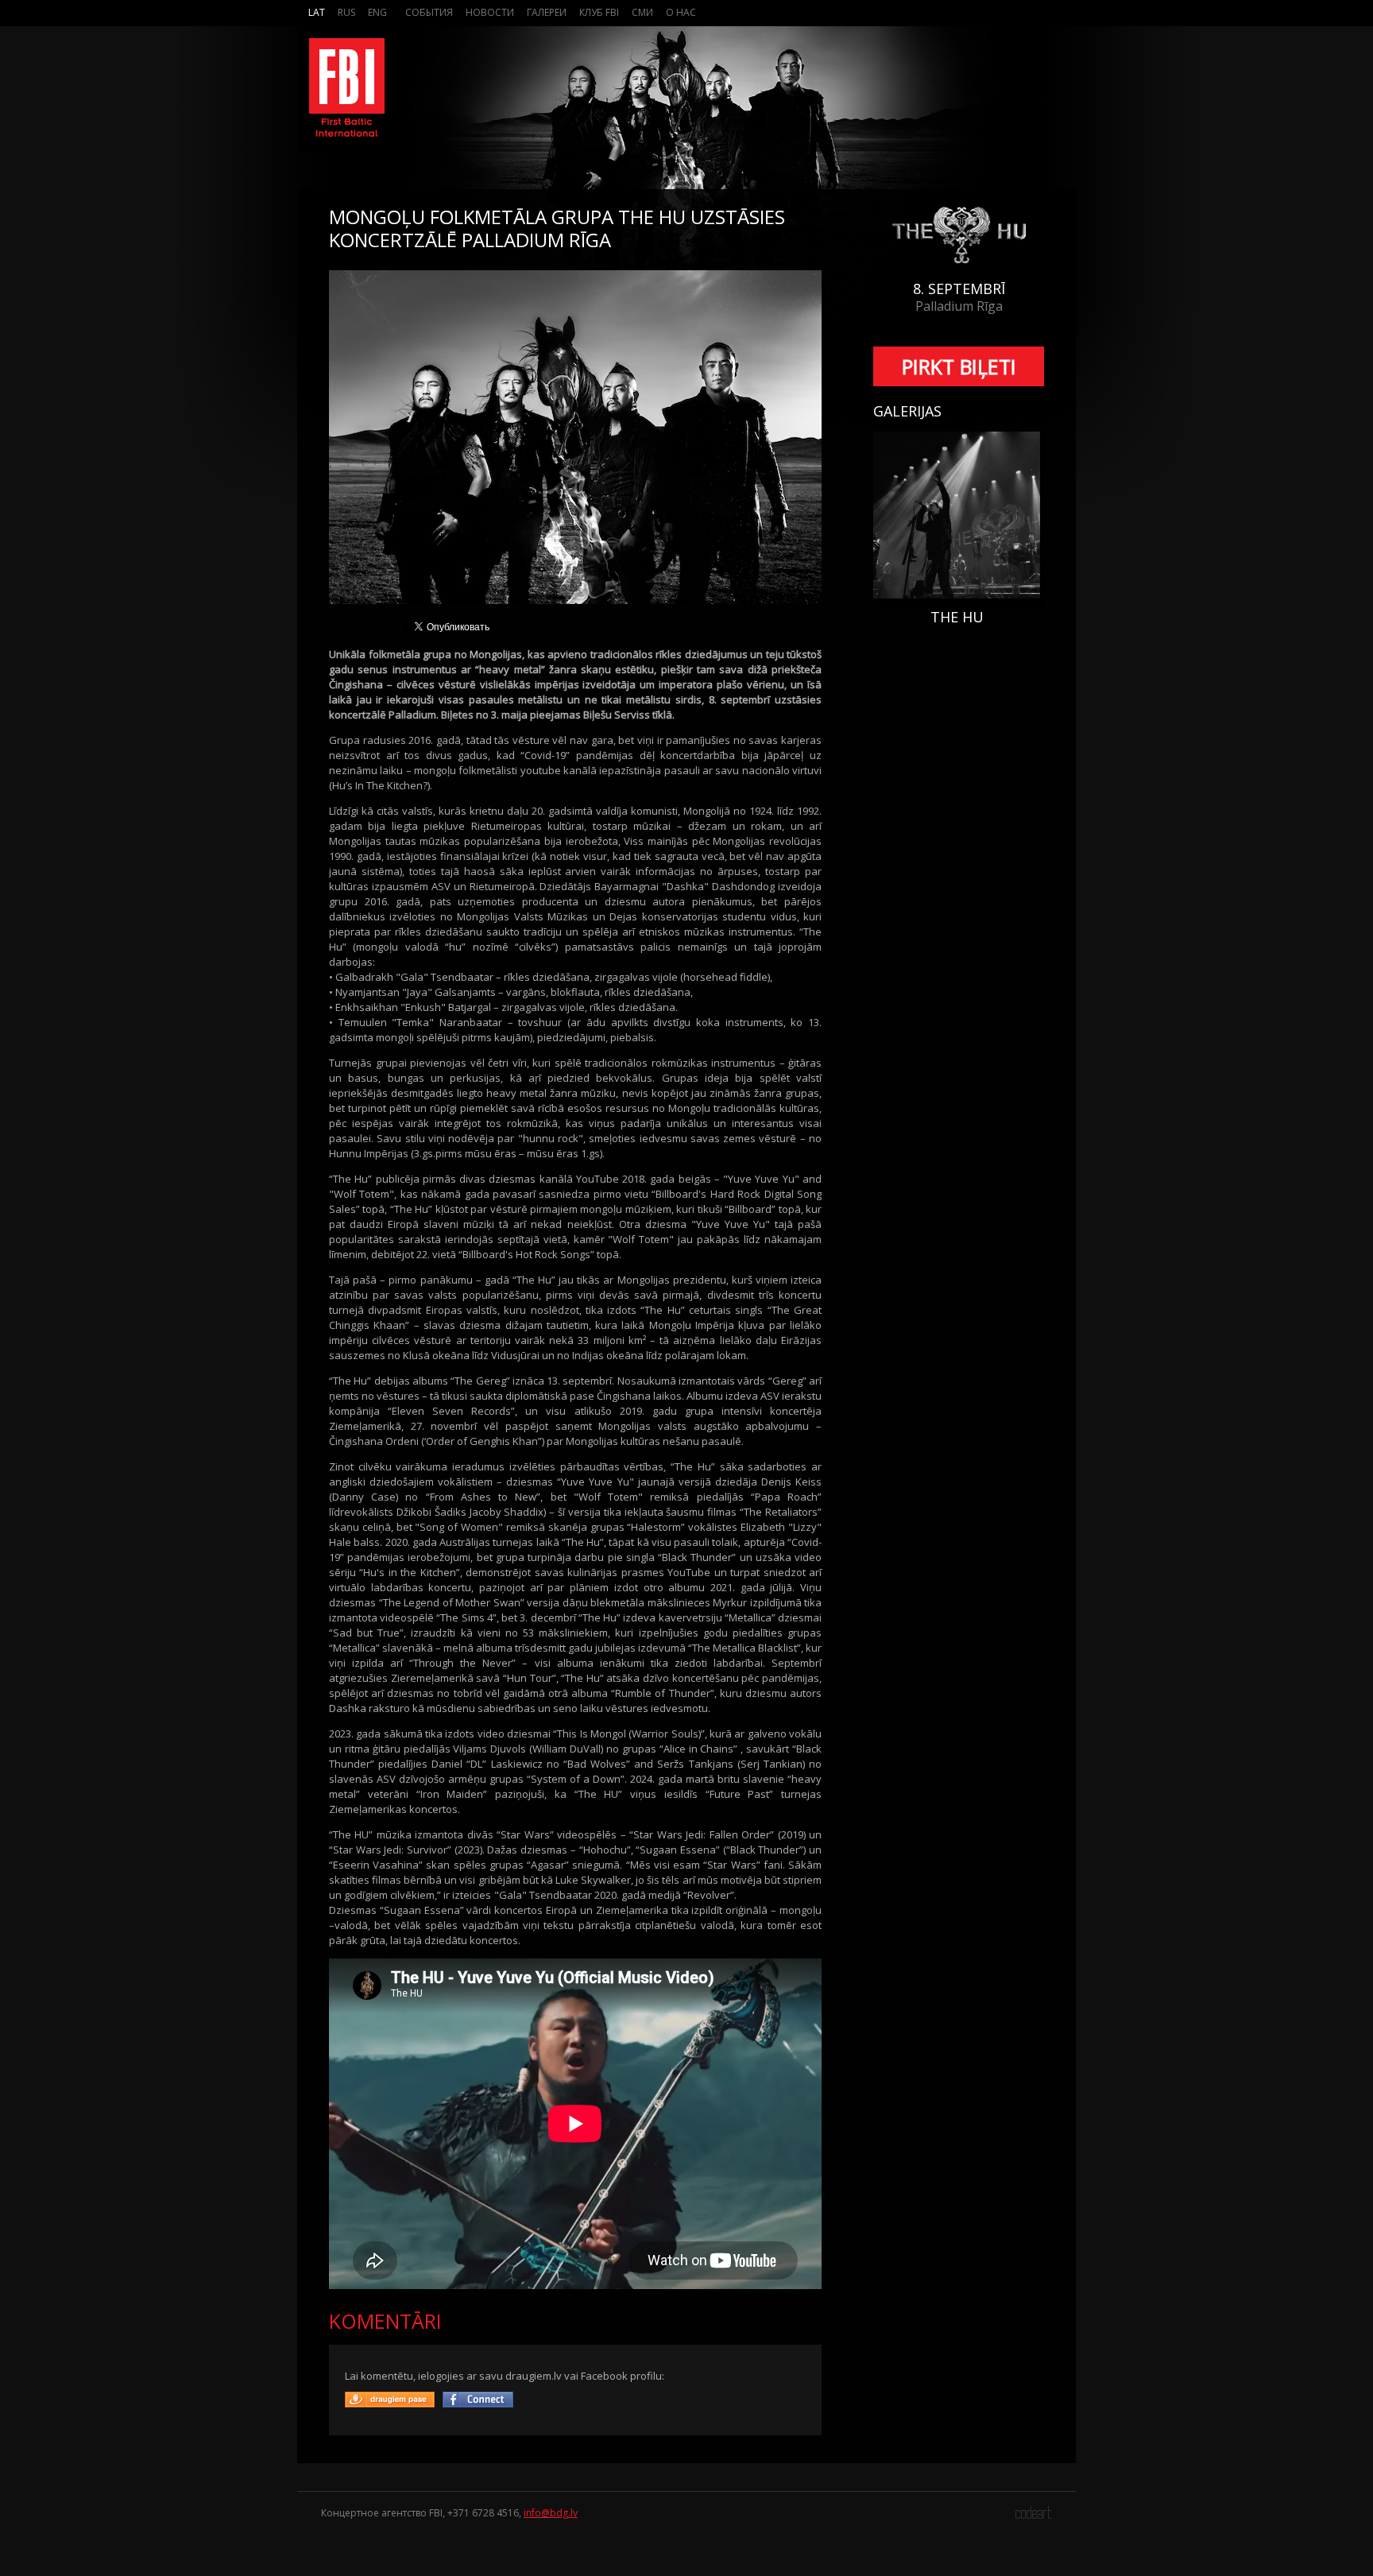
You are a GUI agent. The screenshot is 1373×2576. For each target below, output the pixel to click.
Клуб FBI (599, 12)
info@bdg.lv (551, 2513)
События (429, 12)
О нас (681, 12)
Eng (377, 12)
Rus (346, 12)
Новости (490, 12)
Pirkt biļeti (959, 366)
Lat (317, 12)
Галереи (547, 12)
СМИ (642, 12)
